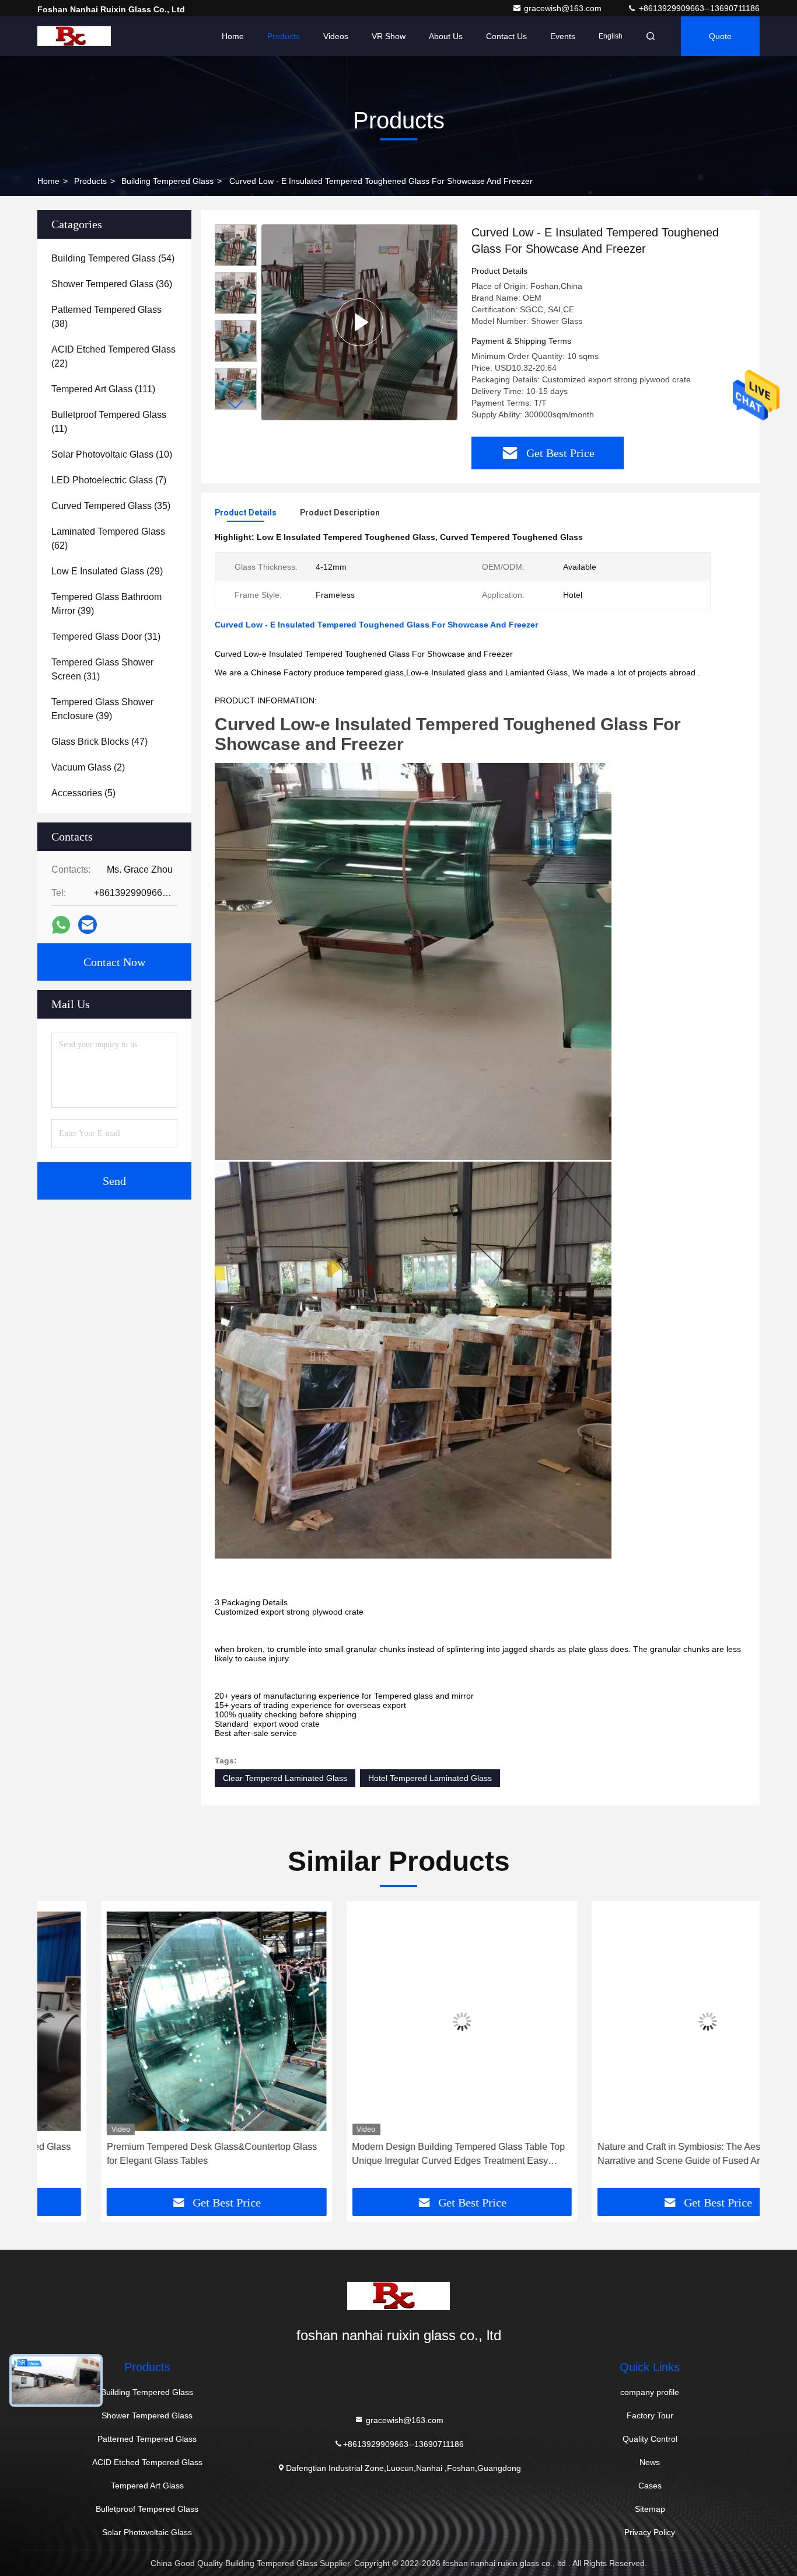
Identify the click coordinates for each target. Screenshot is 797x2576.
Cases (650, 2486)
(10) (112, 454)
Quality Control (650, 2439)
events (563, 36)
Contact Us (506, 36)
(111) (103, 389)
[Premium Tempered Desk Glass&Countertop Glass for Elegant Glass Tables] (153, 2021)
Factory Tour (650, 2415)
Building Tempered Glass (167, 181)
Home (233, 36)
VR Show (389, 36)
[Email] (88, 925)
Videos (336, 36)
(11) (109, 422)
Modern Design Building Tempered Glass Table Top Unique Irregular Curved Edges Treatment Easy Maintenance (395, 2155)
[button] (236, 405)
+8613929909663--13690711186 (698, 8)
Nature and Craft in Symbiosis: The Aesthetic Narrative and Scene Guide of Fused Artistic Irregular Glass (643, 2155)
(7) (109, 480)
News (650, 2462)
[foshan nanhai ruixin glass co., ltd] (74, 36)
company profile (650, 2392)
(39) (106, 604)
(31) (106, 637)
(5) (83, 793)
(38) (106, 317)
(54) (113, 258)
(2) (88, 767)
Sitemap (650, 2509)
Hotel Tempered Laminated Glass (430, 1778)
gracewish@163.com (564, 8)
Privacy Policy (650, 2532)
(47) (99, 742)
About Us (446, 36)
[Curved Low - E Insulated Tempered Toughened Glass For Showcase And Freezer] (359, 322)
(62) (108, 538)
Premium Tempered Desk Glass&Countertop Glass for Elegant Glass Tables (148, 2154)
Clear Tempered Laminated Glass (285, 1778)
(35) (111, 506)
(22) (113, 356)
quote (720, 36)
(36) (112, 284)
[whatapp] (61, 925)
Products (284, 36)
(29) (107, 571)
